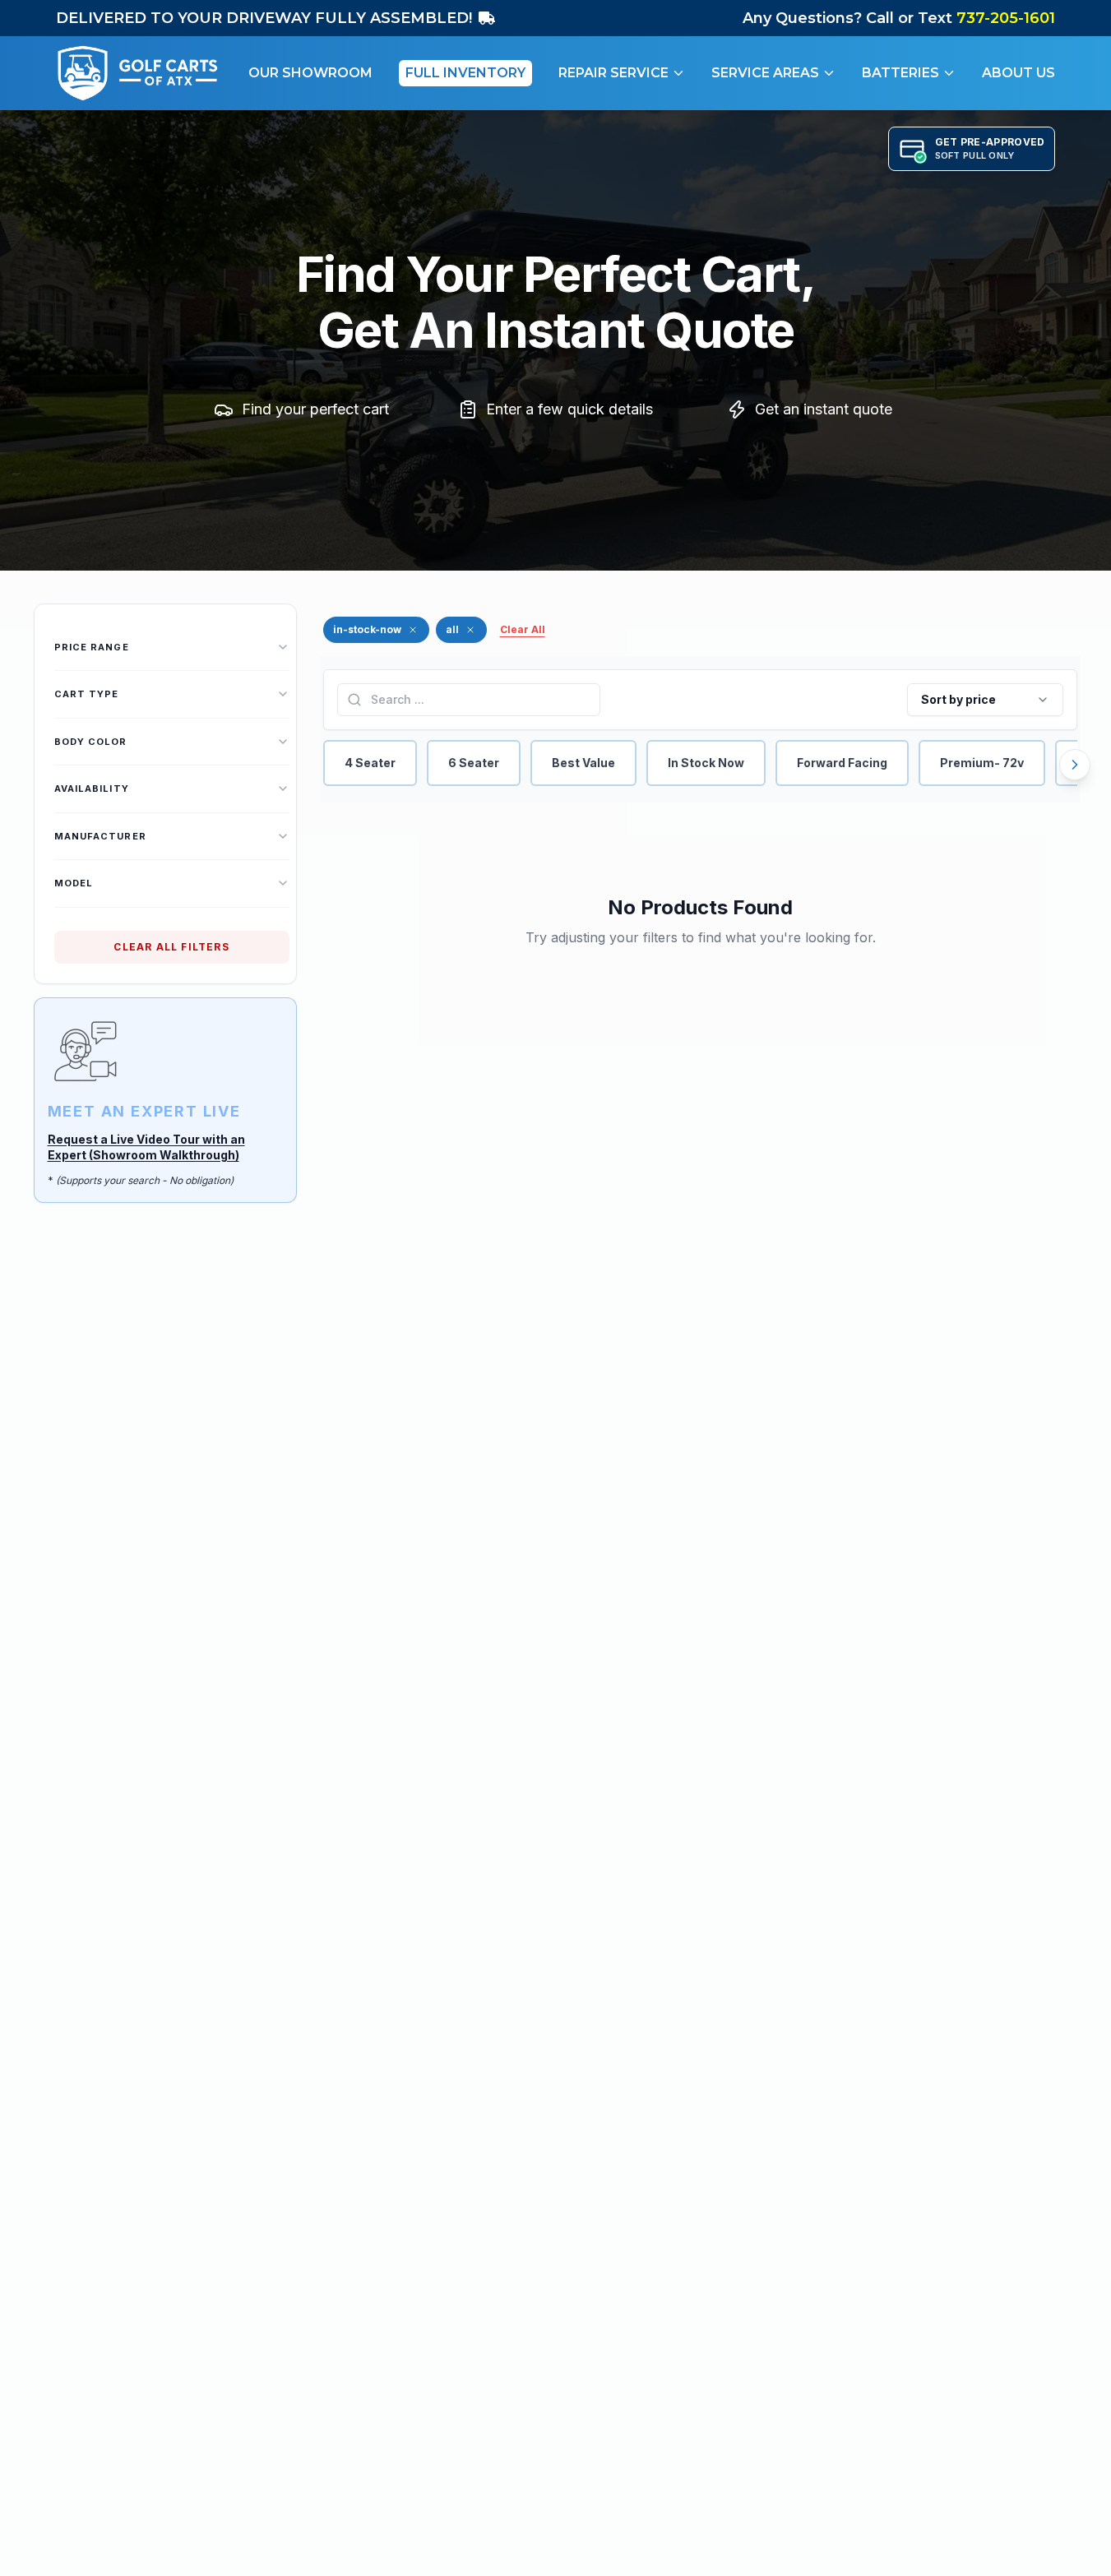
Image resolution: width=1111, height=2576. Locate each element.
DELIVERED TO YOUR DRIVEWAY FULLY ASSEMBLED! (264, 18)
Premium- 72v (982, 763)
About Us (1018, 73)
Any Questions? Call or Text (899, 18)
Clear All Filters (171, 947)
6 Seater (474, 763)
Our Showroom (310, 73)
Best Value (583, 763)
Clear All (523, 629)
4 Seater (370, 763)
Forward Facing (842, 763)
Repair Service (613, 73)
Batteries (900, 73)
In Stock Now (706, 763)
